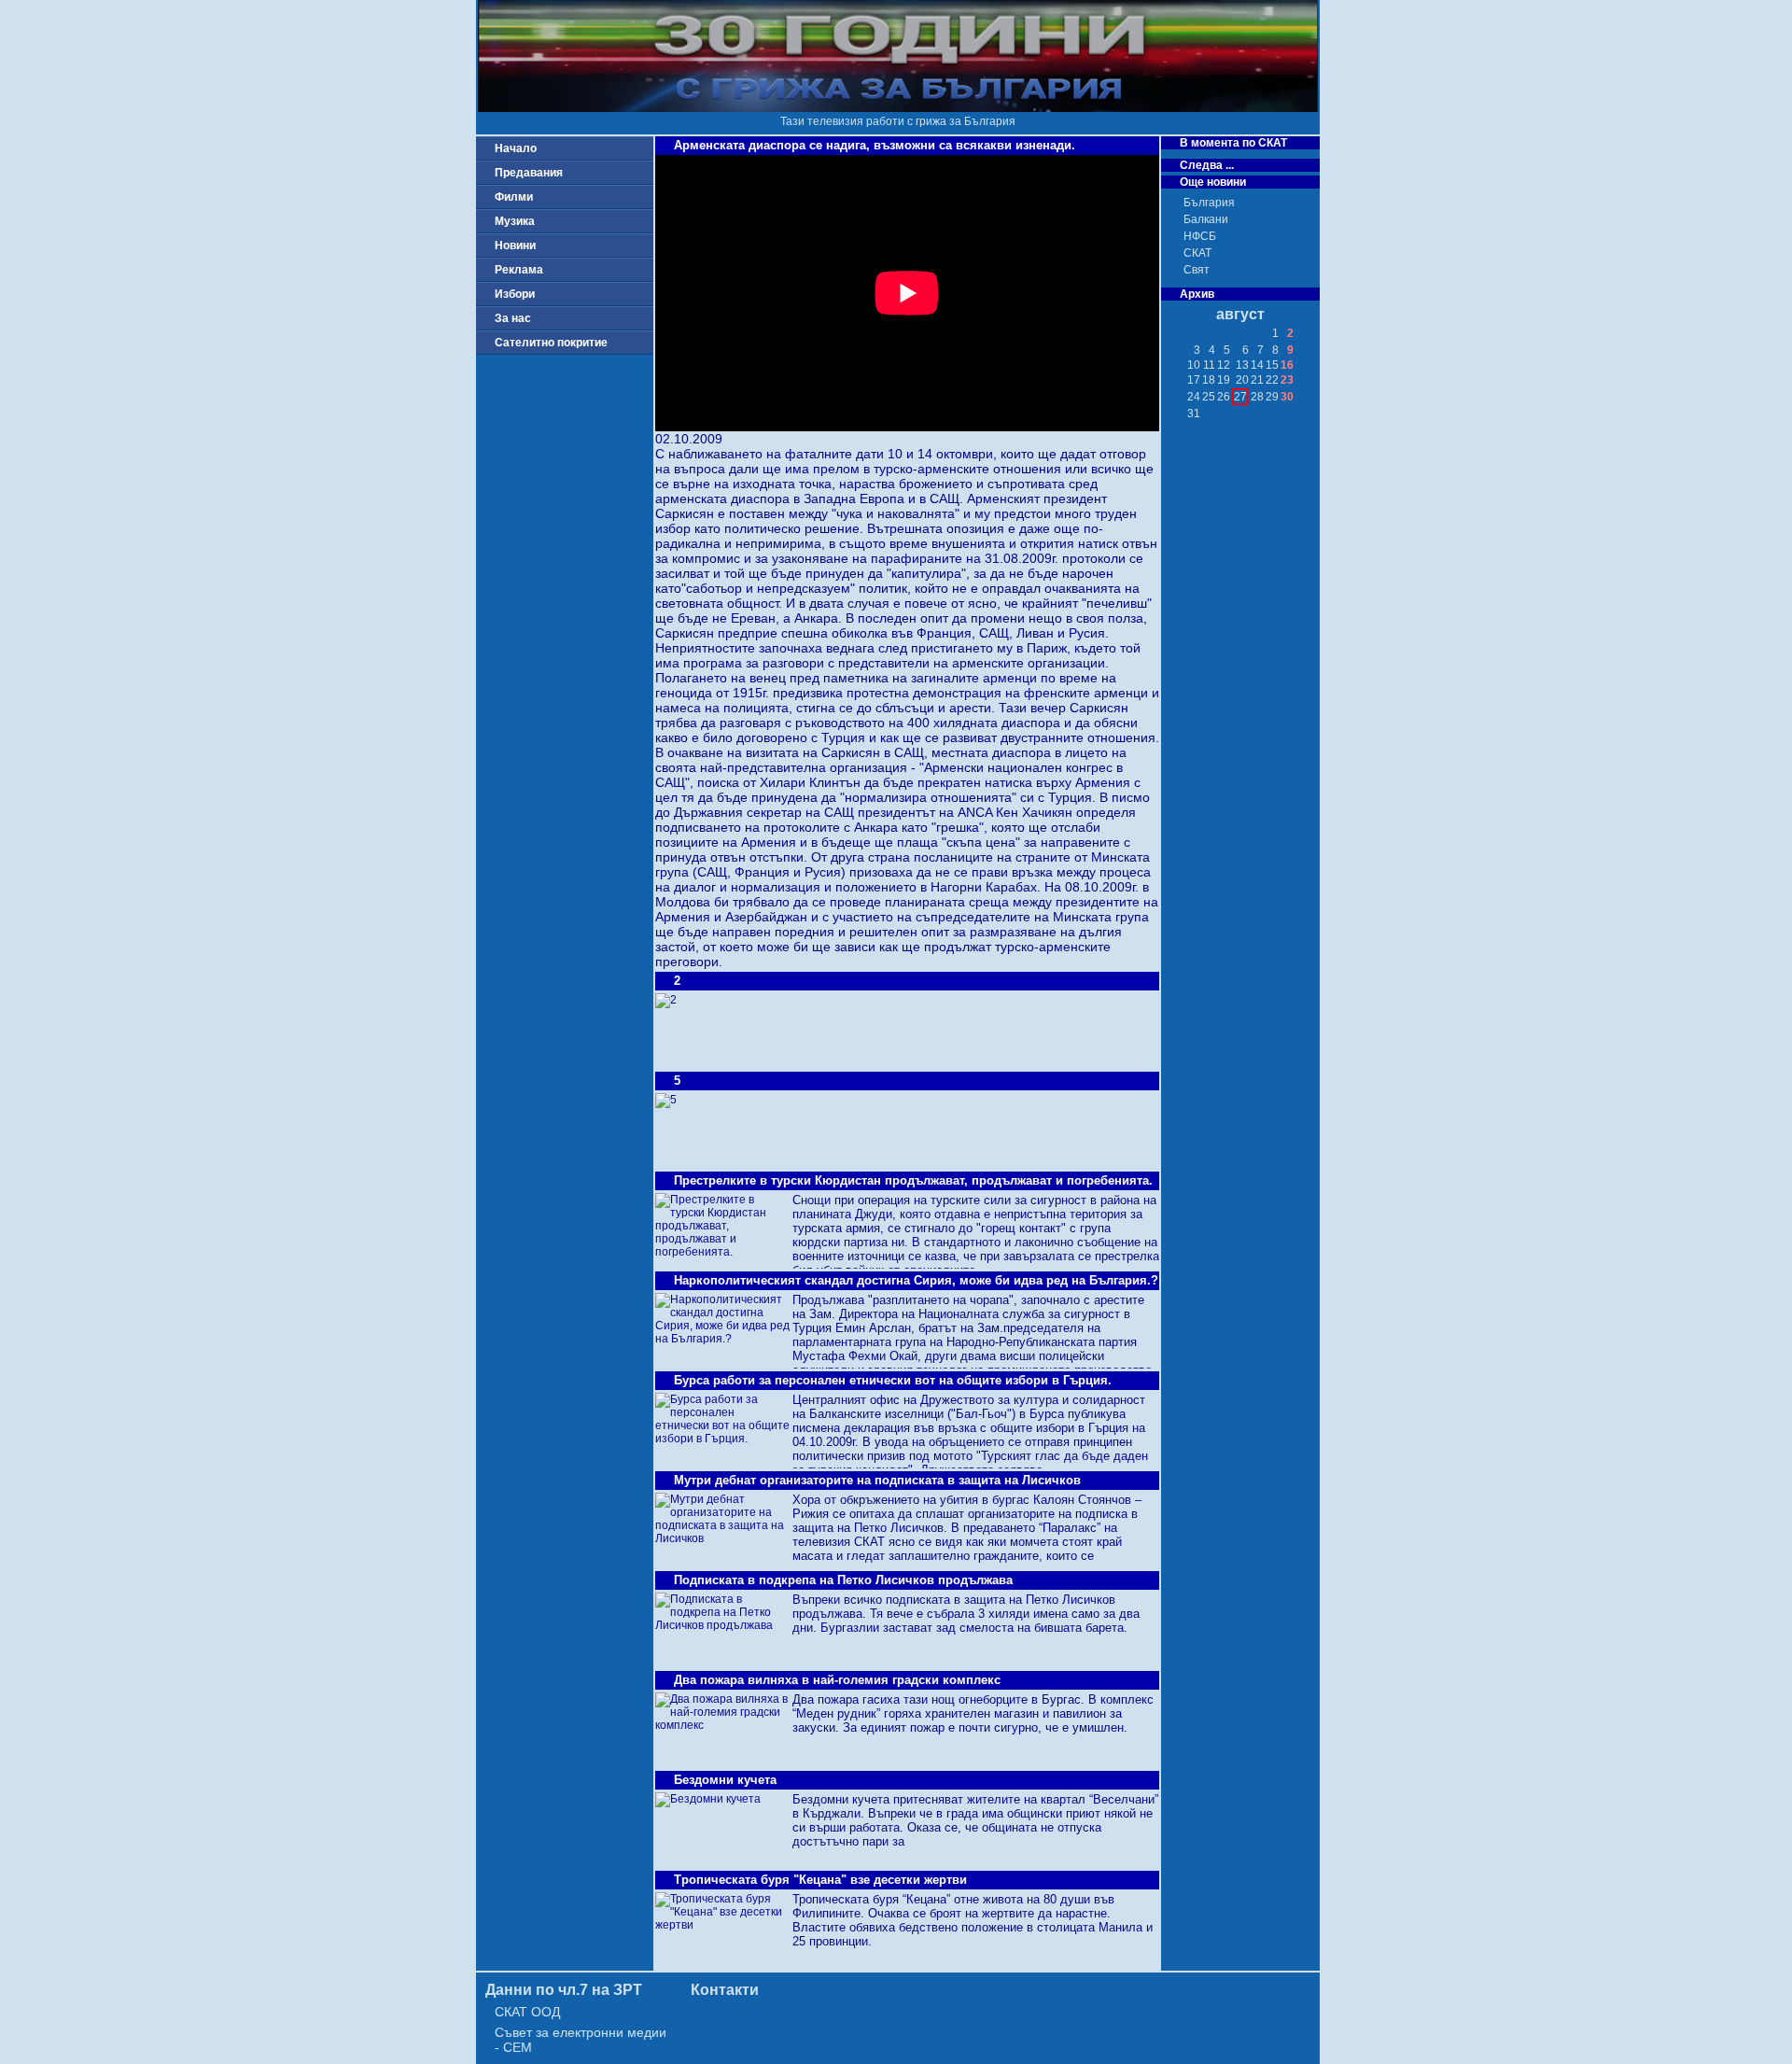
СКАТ (1197, 253)
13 (1242, 365)
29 (1272, 397)
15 (1272, 365)
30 (1287, 397)
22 (1272, 380)
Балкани (1206, 219)
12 (1224, 365)
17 (1194, 380)
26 (1224, 397)
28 (1257, 397)
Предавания (529, 173)
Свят (1197, 270)
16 (1287, 365)
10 (1194, 365)
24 (1194, 397)
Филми (514, 197)
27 (1240, 397)
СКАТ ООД (527, 2012)
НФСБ (1200, 236)
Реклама (519, 270)
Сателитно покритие (551, 343)
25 (1209, 397)
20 (1242, 380)
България (1209, 203)
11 (1209, 365)
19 (1224, 380)
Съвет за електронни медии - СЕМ (581, 2040)
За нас (513, 318)
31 (1194, 414)
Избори (515, 294)
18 (1209, 380)
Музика (515, 221)
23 (1287, 380)
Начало (516, 148)
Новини (515, 246)
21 (1257, 380)
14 (1257, 365)
